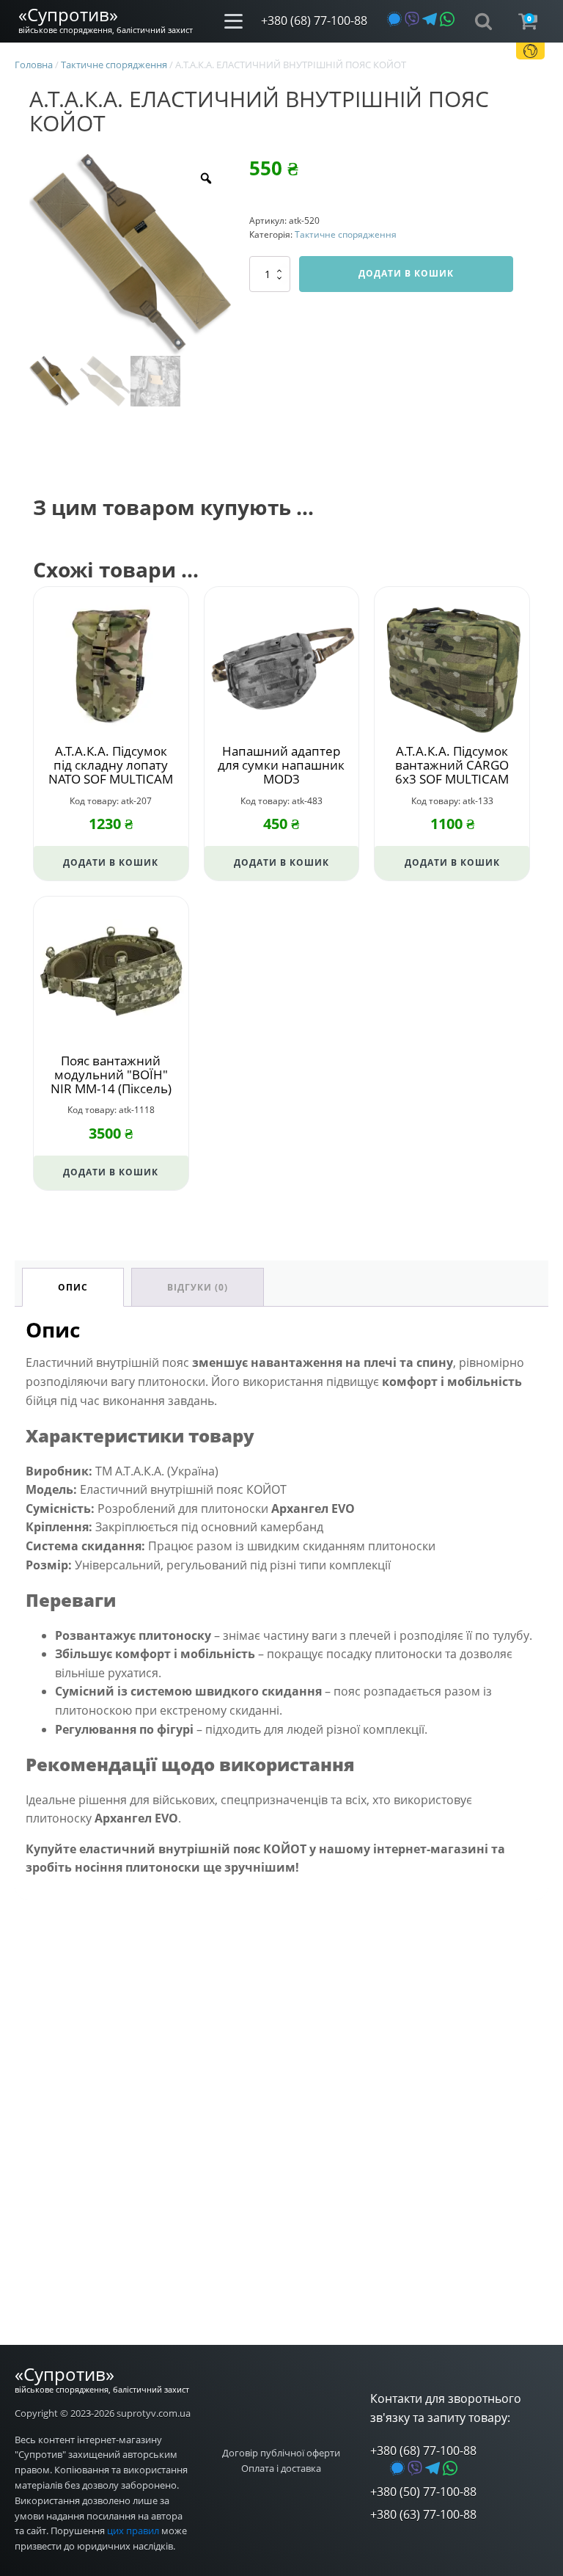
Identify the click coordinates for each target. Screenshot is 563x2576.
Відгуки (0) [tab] (198, 1287)
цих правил (133, 2531)
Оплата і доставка (281, 2468)
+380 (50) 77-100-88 (423, 2492)
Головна (34, 65)
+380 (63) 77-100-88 (423, 2514)
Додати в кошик (406, 273)
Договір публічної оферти (281, 2453)
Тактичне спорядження (114, 65)
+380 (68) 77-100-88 (314, 21)
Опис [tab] (73, 1287)
